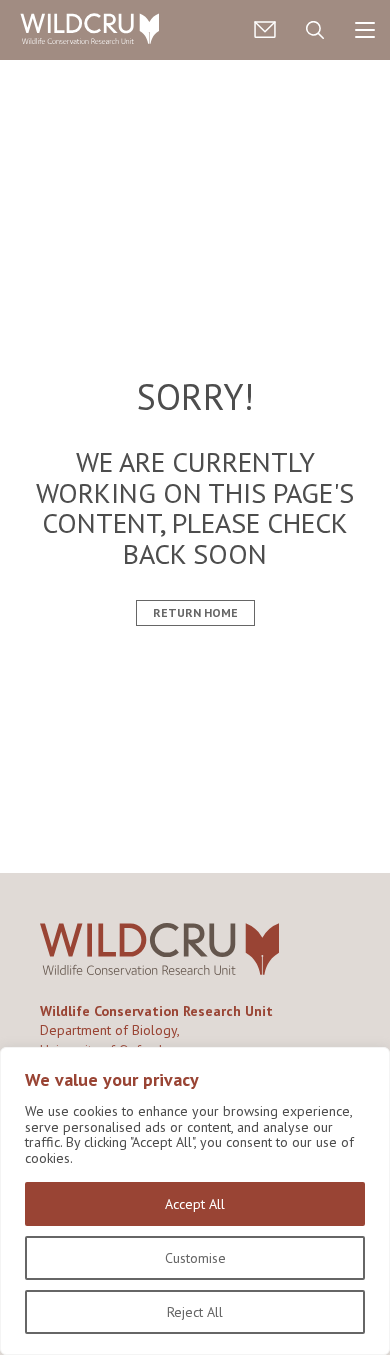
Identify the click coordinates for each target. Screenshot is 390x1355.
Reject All (195, 1312)
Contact (265, 30)
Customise (195, 1258)
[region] (195, 1201)
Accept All (195, 1204)
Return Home (195, 612)
